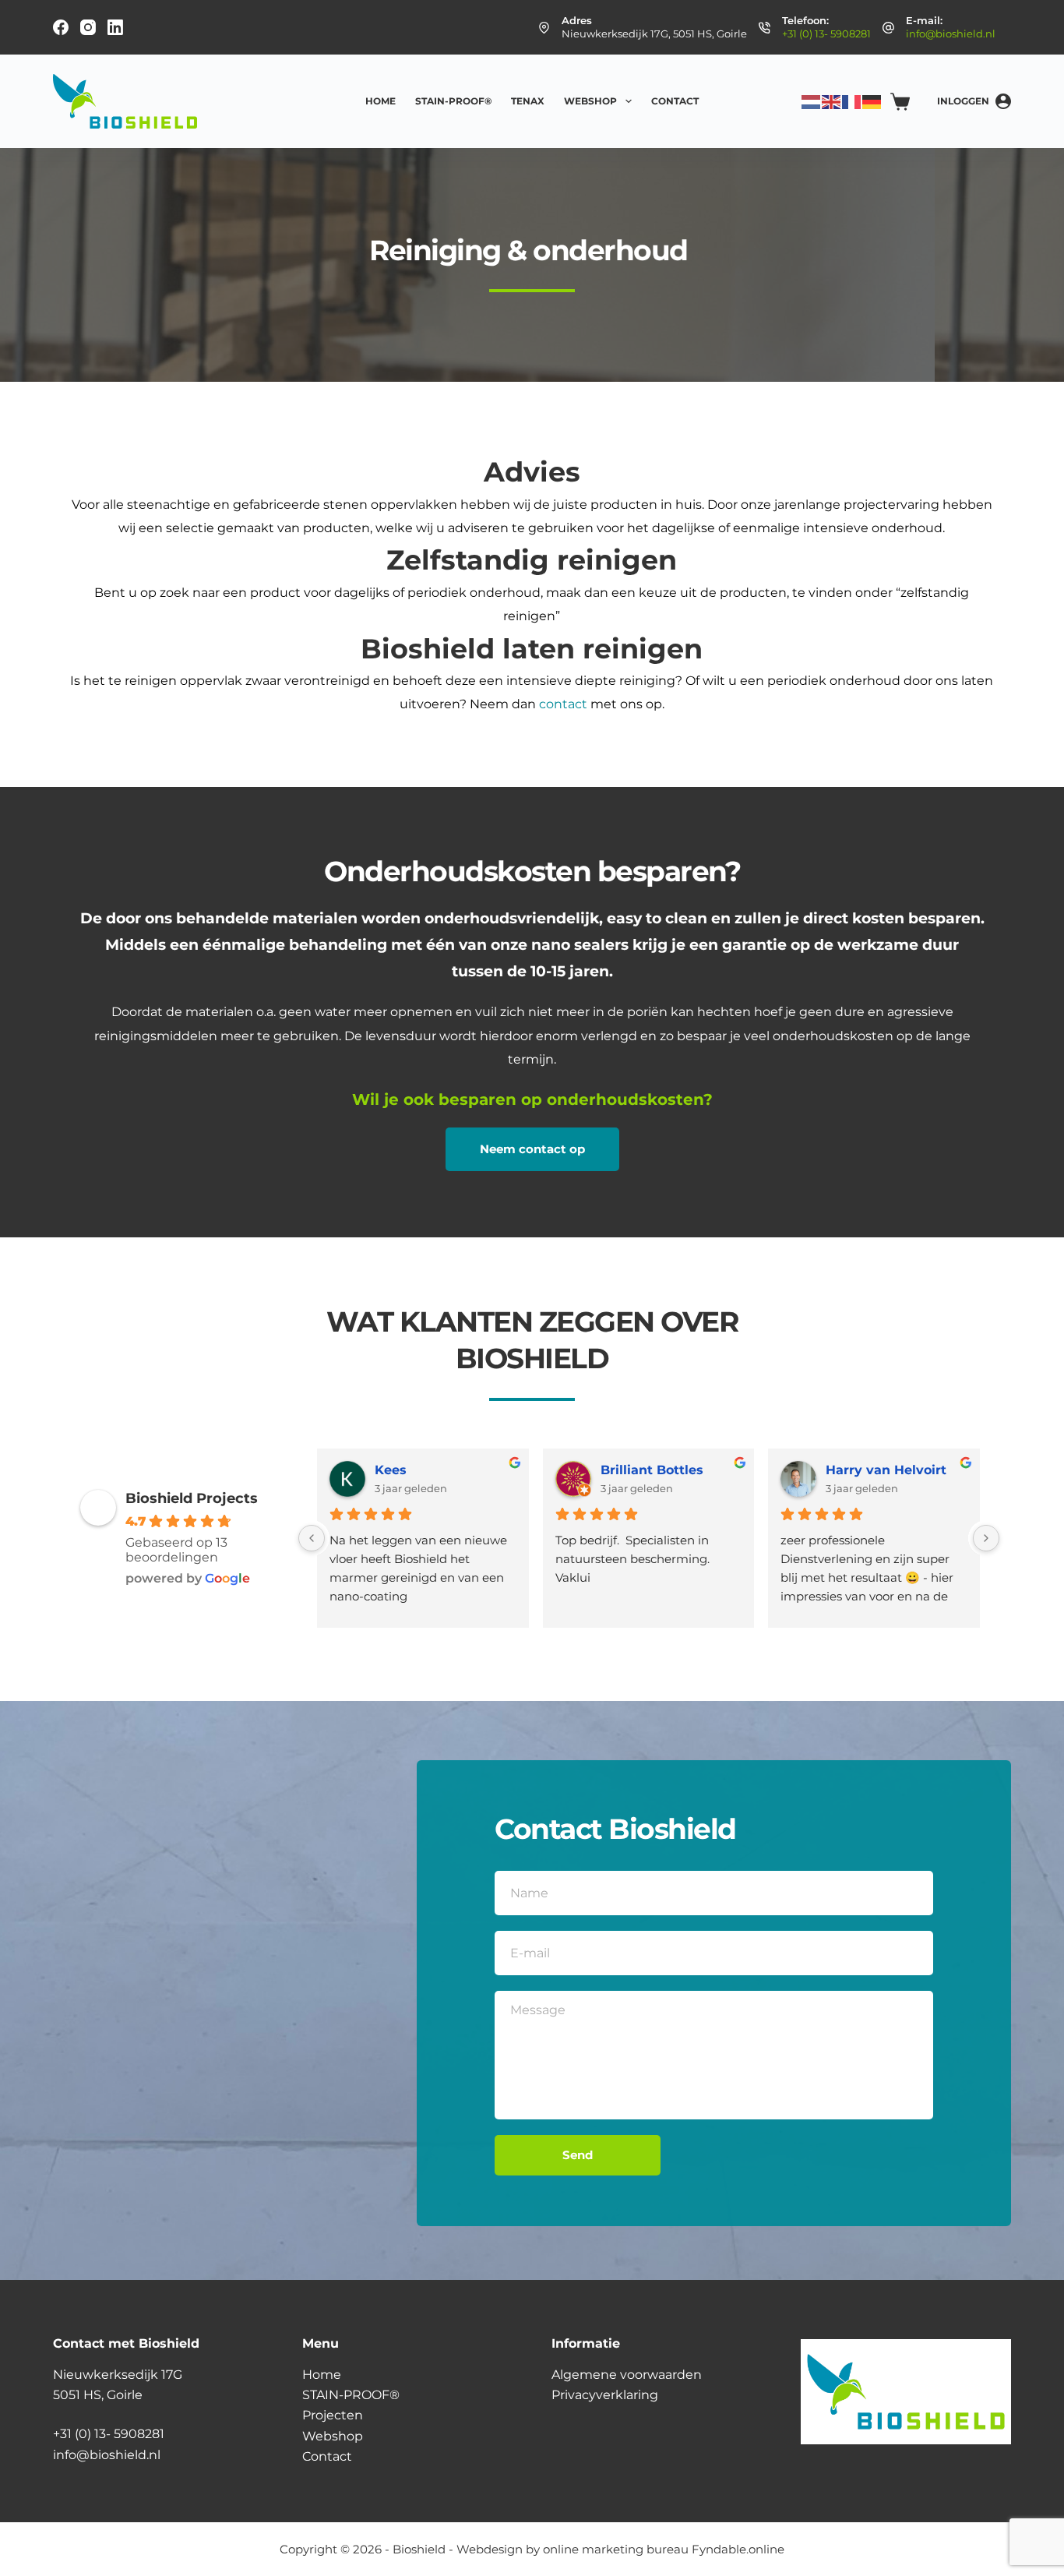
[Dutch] (812, 101)
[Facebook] (61, 27)
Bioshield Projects (192, 1498)
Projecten (333, 2415)
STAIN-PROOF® (453, 101)
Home (381, 101)
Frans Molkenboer (433, 1470)
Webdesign (490, 2549)
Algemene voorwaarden (627, 2375)
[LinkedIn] (115, 27)
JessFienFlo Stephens (897, 1470)
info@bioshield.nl (951, 34)
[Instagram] (88, 27)
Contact (675, 101)
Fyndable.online (738, 2549)
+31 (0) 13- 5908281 (826, 34)
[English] (832, 101)
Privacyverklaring (605, 2395)
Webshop (590, 101)
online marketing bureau (616, 2549)
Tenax (528, 101)
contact (565, 704)
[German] (872, 101)
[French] (852, 101)
